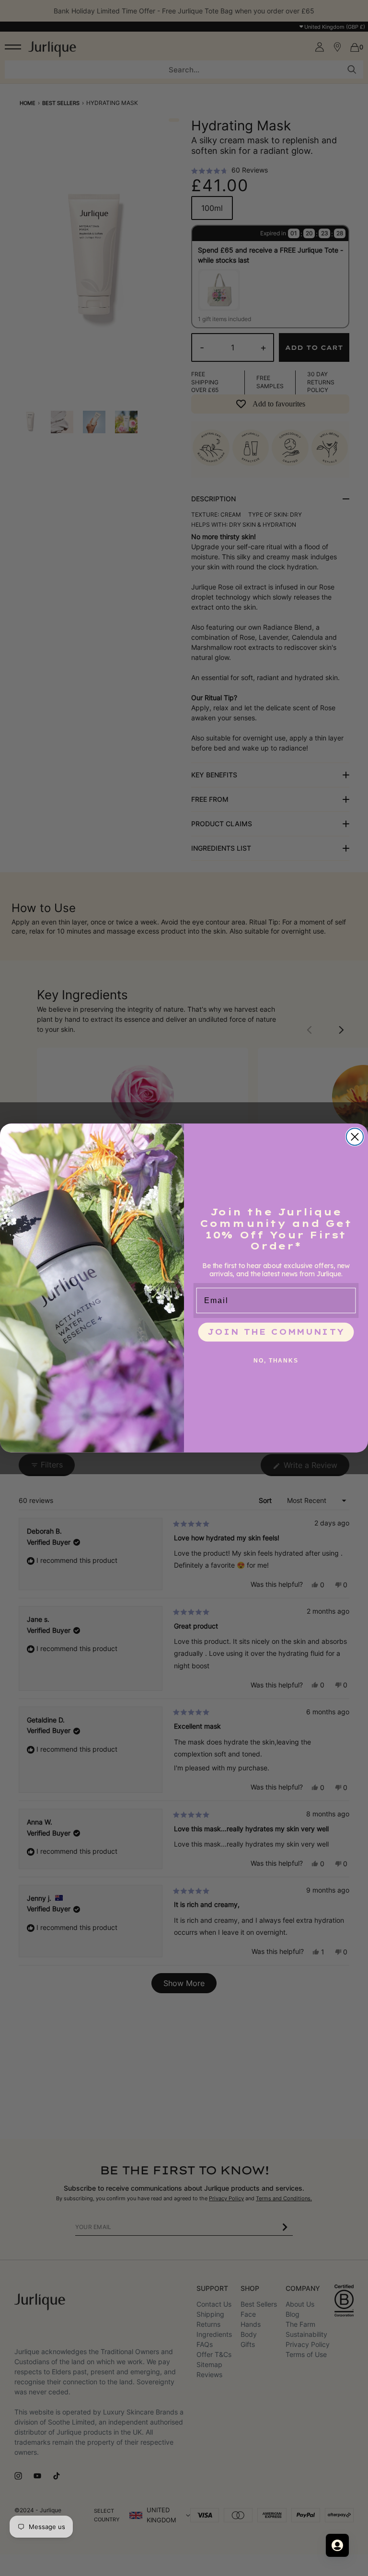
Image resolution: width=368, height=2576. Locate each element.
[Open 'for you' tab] (337, 2545)
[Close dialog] (355, 1137)
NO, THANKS (276, 1360)
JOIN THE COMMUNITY (276, 1332)
